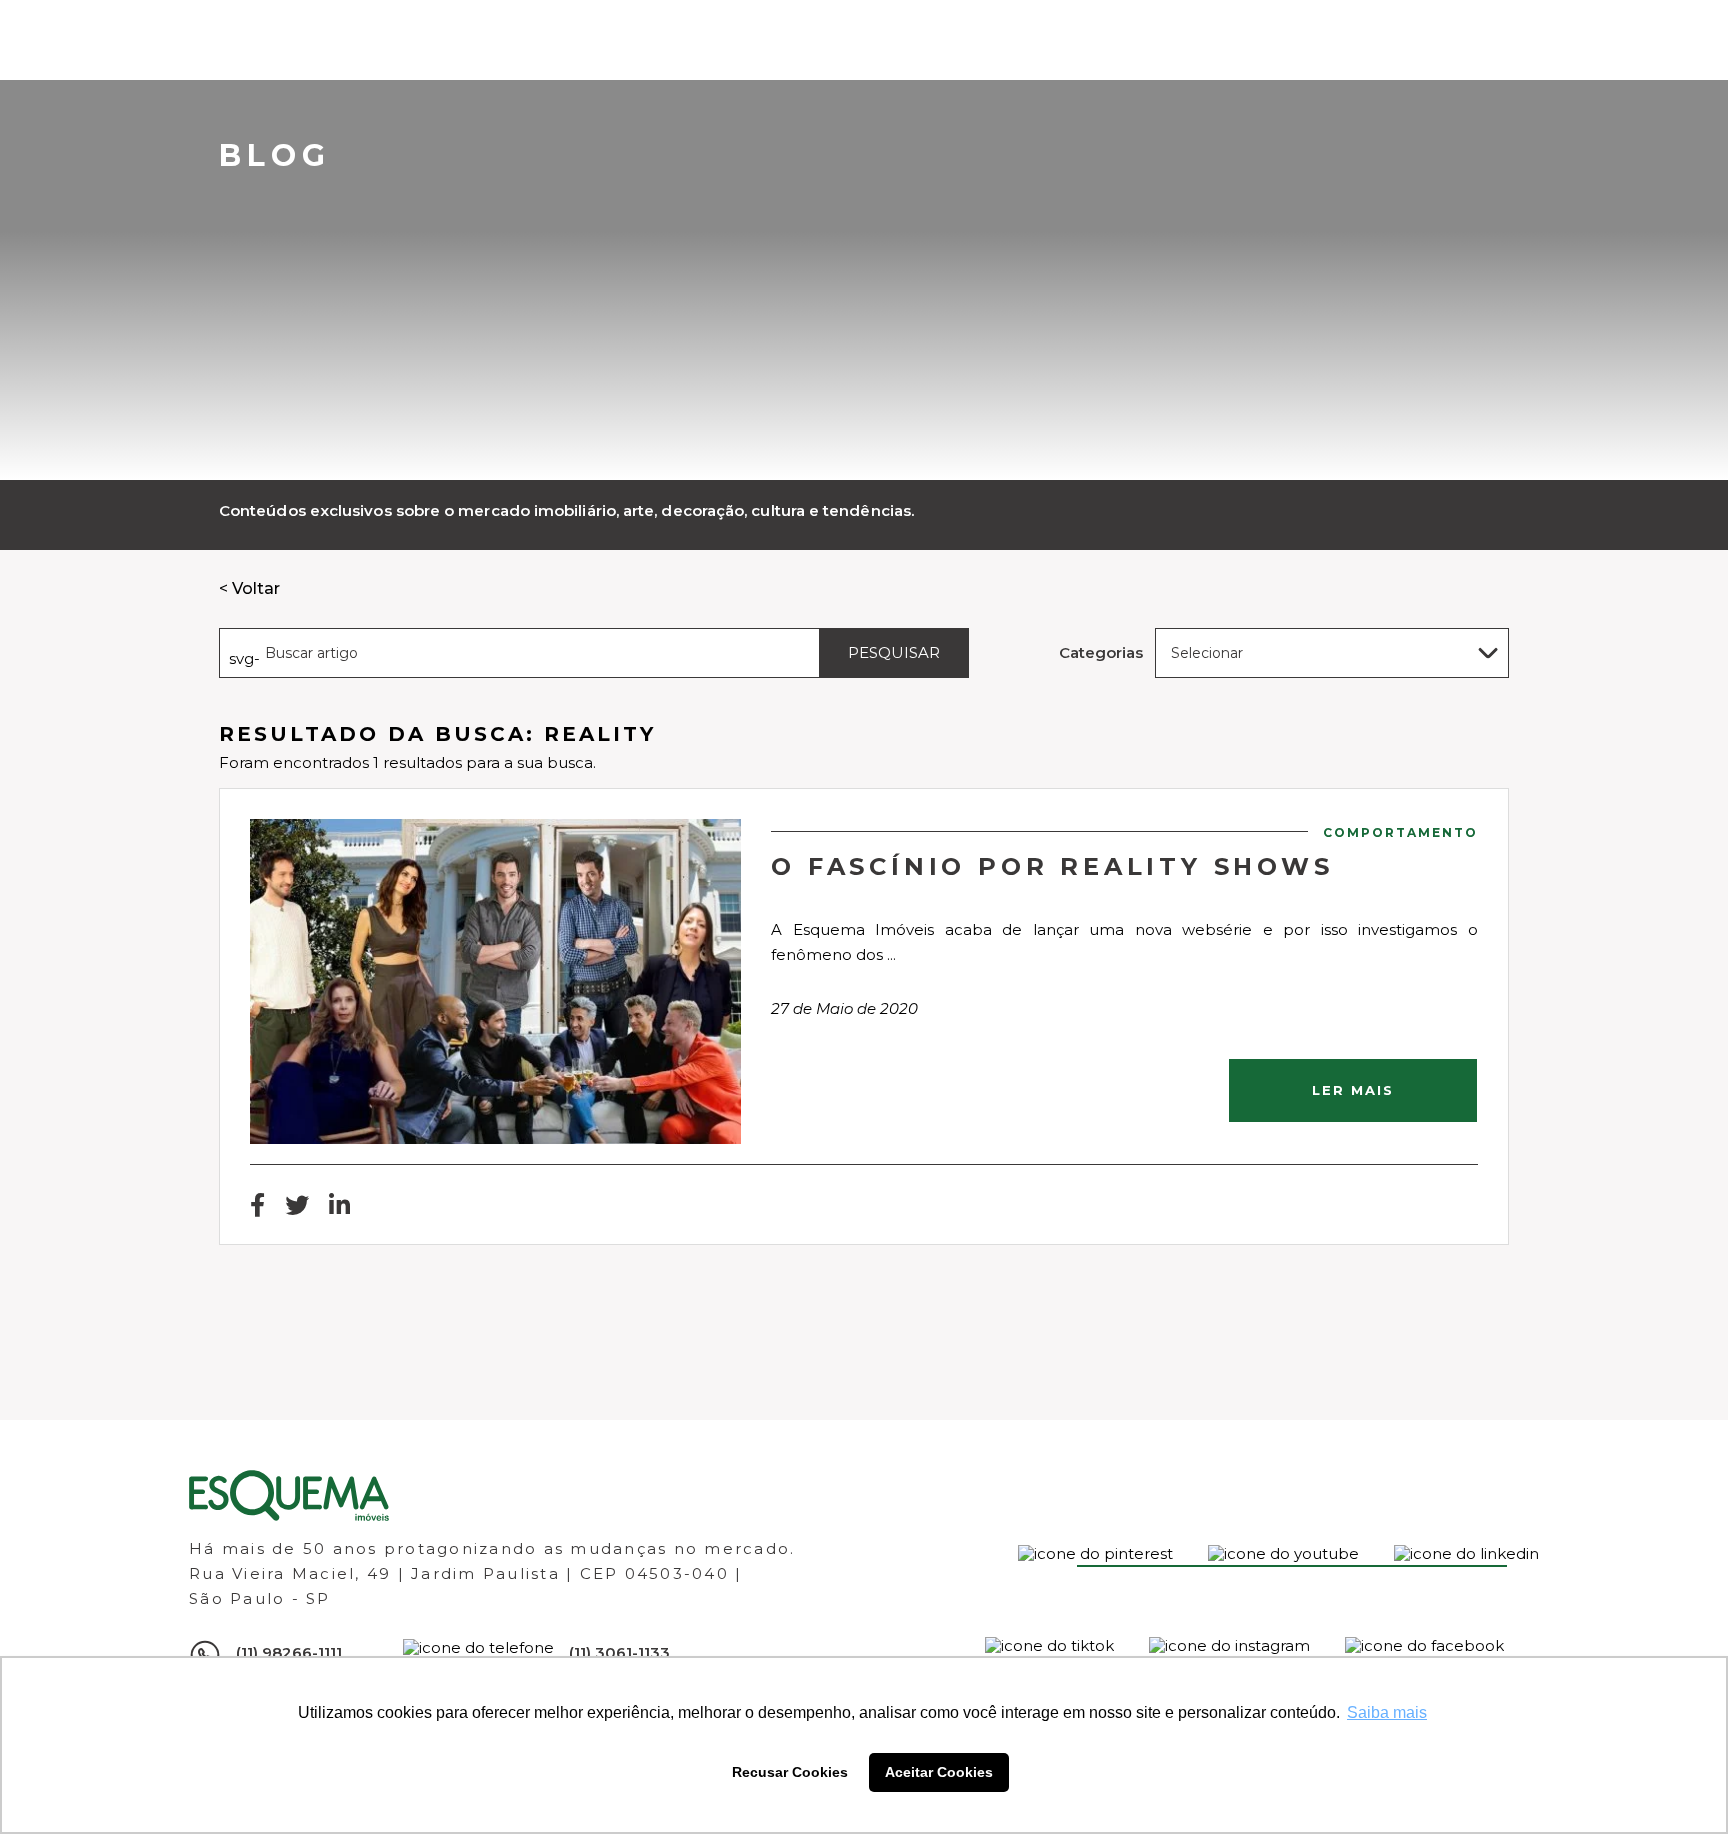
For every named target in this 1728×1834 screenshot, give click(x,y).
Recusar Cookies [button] (790, 1772)
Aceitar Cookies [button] (939, 1772)
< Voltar (249, 588)
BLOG (275, 155)
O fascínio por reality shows (1052, 866)
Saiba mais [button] (1387, 1712)
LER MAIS (1353, 1090)
